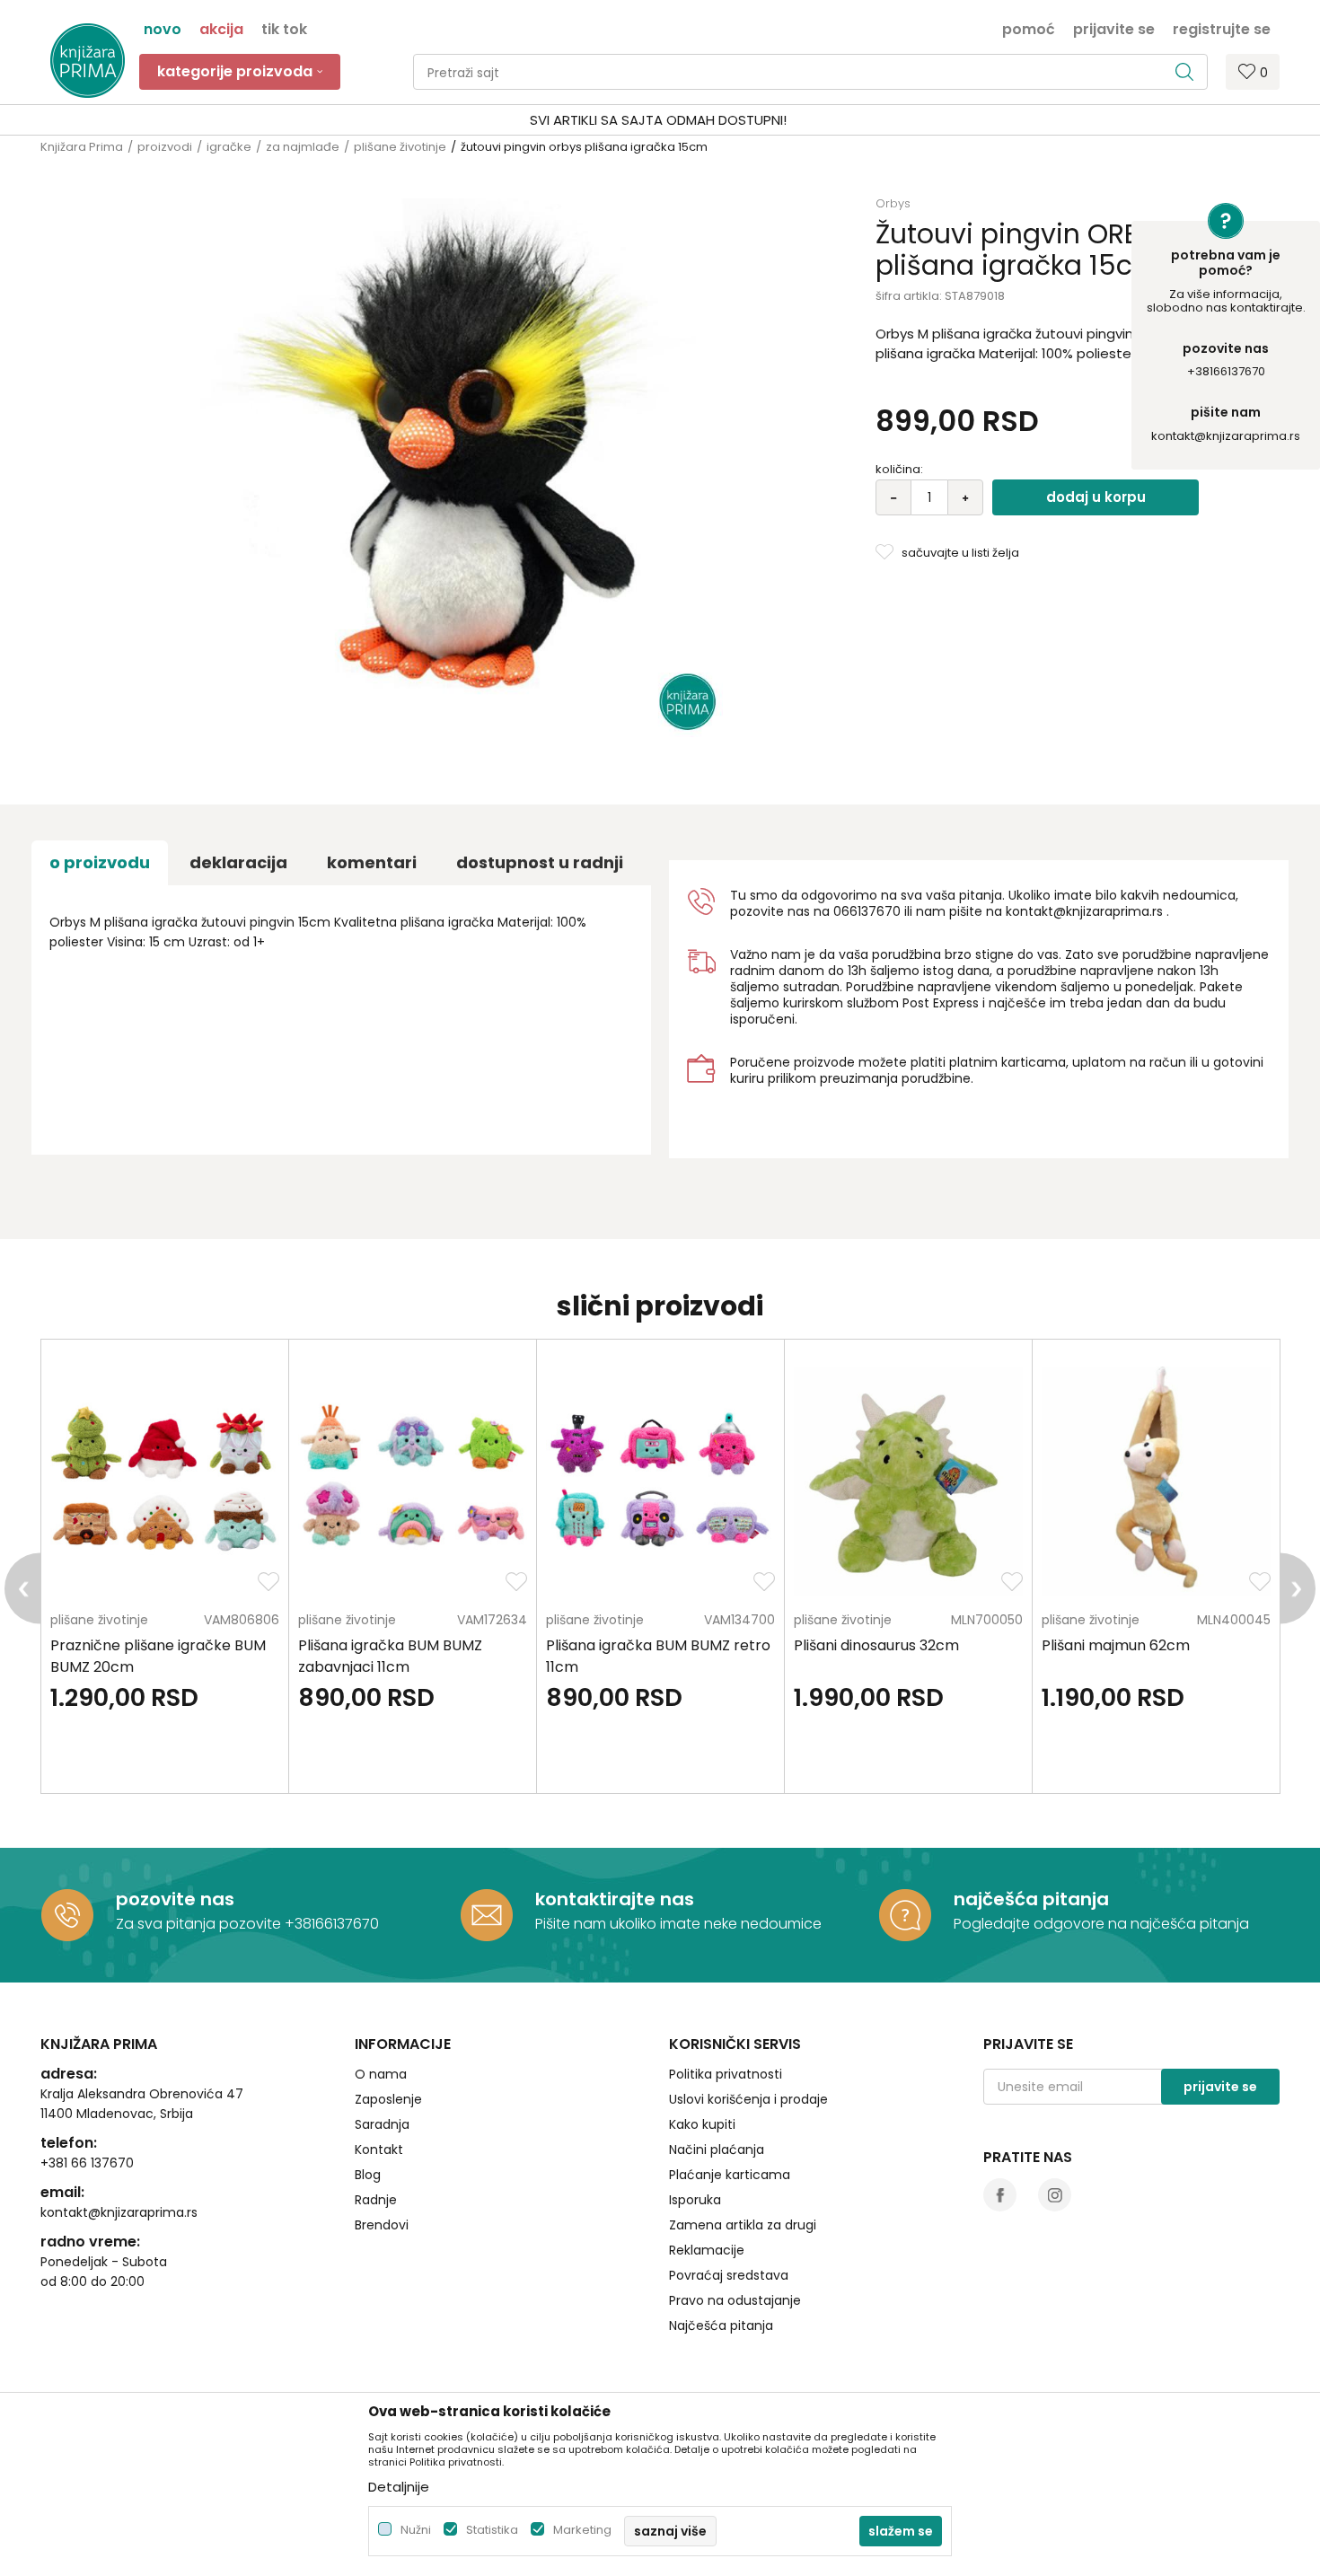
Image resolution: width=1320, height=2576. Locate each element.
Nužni (416, 2530)
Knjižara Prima (82, 147)
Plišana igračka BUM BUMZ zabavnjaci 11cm (390, 1656)
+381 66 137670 (87, 2163)
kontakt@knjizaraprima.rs (1226, 436)
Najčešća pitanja (721, 2325)
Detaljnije (399, 2487)
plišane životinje (400, 147)
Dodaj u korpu (1096, 497)
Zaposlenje (388, 2099)
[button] (810, 72)
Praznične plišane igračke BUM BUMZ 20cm (158, 1656)
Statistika (492, 2530)
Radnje (376, 2200)
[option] (660, 120)
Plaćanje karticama (730, 2175)
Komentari (372, 862)
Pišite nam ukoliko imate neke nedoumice (678, 1924)
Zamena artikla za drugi (743, 2225)
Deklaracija (238, 862)
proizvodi (165, 147)
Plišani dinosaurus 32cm (876, 1645)
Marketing (582, 2530)
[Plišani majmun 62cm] (1156, 1481)
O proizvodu (100, 862)
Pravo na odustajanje (735, 2300)
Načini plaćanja (717, 2150)
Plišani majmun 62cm (1116, 1645)
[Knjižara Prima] (88, 61)
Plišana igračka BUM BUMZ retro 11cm (658, 1656)
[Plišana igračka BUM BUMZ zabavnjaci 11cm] (413, 1481)
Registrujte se (1222, 28)
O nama (381, 2074)
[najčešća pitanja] (905, 1915)
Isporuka (695, 2200)
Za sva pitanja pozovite (200, 1924)
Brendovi (382, 2225)
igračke (229, 147)
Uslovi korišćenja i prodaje (748, 2099)
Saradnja (382, 2124)
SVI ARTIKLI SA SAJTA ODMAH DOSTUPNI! (658, 120)
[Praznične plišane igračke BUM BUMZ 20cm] (165, 1481)
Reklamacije (707, 2250)
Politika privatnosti (726, 2074)
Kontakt (379, 2150)
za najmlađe (303, 147)
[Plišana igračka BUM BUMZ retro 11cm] (660, 1481)
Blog (368, 2175)
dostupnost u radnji (540, 862)
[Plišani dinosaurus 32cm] (908, 1481)
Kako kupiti (702, 2124)
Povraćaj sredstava (729, 2275)
